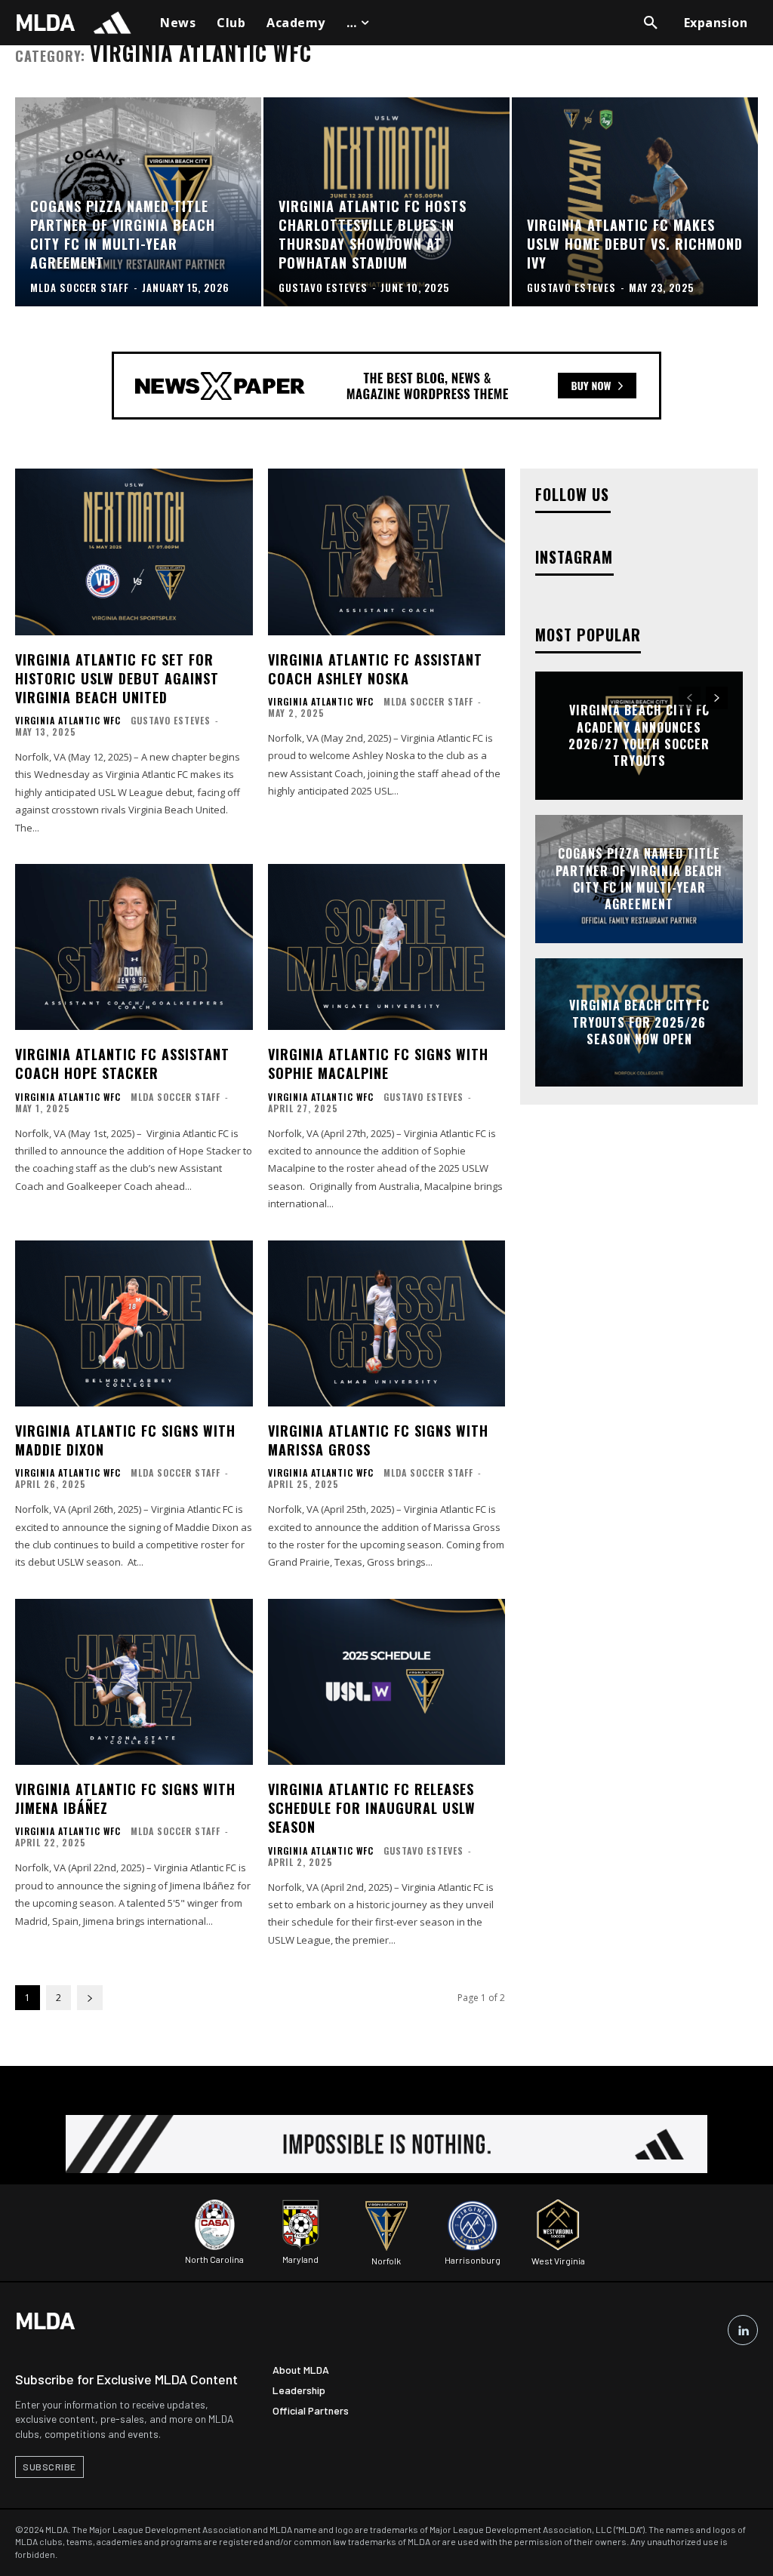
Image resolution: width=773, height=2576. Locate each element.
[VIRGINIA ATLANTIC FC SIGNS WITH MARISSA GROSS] (387, 1323)
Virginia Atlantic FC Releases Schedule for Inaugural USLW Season (372, 1808)
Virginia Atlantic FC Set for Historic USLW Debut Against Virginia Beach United (117, 678)
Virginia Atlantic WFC (68, 721)
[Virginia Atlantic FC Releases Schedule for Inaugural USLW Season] (387, 1682)
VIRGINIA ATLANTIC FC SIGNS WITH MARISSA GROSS (378, 1440)
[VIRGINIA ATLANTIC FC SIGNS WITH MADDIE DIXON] (134, 1323)
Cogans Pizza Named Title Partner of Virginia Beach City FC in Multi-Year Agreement (639, 879)
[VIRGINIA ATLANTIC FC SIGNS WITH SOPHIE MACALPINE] (387, 947)
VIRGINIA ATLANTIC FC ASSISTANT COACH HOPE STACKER (122, 1064)
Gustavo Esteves (171, 720)
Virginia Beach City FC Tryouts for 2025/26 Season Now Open (639, 1023)
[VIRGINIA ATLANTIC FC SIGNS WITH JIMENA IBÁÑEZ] (134, 1682)
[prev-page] (690, 698)
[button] (651, 23)
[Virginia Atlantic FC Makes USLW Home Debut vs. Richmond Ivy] (635, 202)
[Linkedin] (743, 2330)
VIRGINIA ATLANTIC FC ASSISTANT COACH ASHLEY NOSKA (375, 669)
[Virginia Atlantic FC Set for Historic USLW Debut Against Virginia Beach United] (134, 552)
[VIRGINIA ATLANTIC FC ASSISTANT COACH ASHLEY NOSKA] (387, 552)
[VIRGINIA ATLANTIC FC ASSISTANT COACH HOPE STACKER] (134, 947)
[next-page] (90, 1998)
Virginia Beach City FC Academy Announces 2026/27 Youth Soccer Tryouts (639, 736)
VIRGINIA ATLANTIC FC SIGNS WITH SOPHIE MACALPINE (378, 1064)
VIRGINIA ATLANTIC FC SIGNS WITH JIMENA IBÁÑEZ (125, 1798)
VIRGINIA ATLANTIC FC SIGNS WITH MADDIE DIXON (125, 1440)
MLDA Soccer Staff (428, 701)
